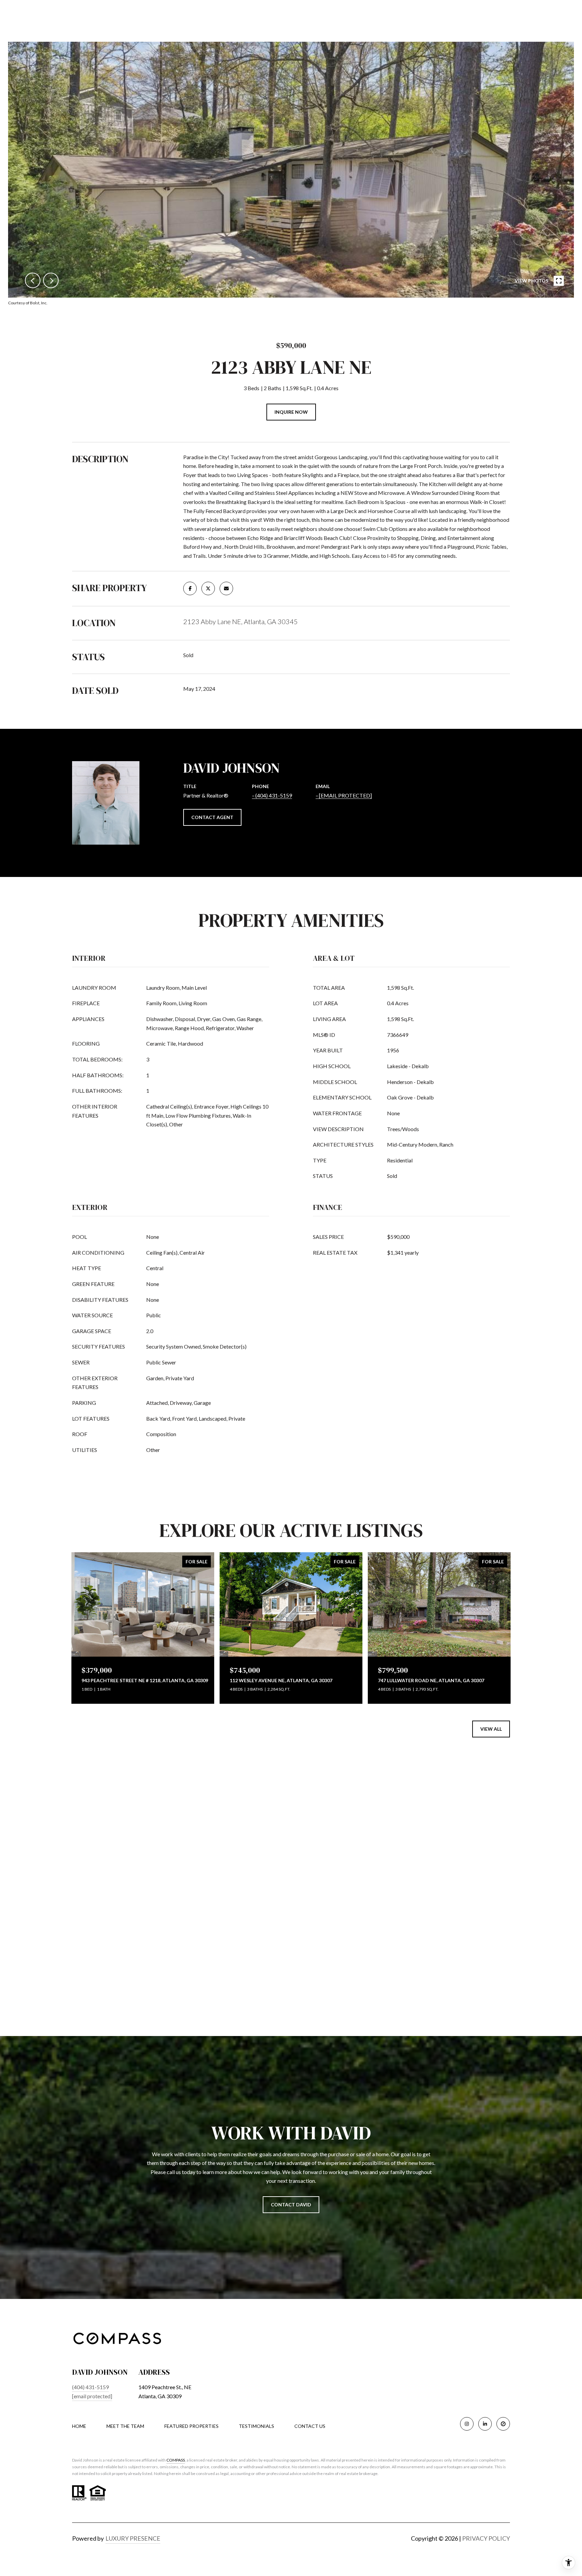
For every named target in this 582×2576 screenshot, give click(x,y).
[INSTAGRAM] (467, 2424)
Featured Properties (191, 2426)
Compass (176, 2460)
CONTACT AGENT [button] (212, 817)
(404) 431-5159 (274, 795)
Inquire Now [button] (291, 412)
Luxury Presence (133, 2538)
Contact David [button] (291, 2205)
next (51, 280)
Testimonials (256, 2426)
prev (33, 280)
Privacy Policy (486, 2538)
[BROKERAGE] (503, 2424)
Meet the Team (125, 2426)
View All (491, 1729)
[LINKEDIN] (485, 2424)
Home (79, 2426)
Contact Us (310, 2426)
